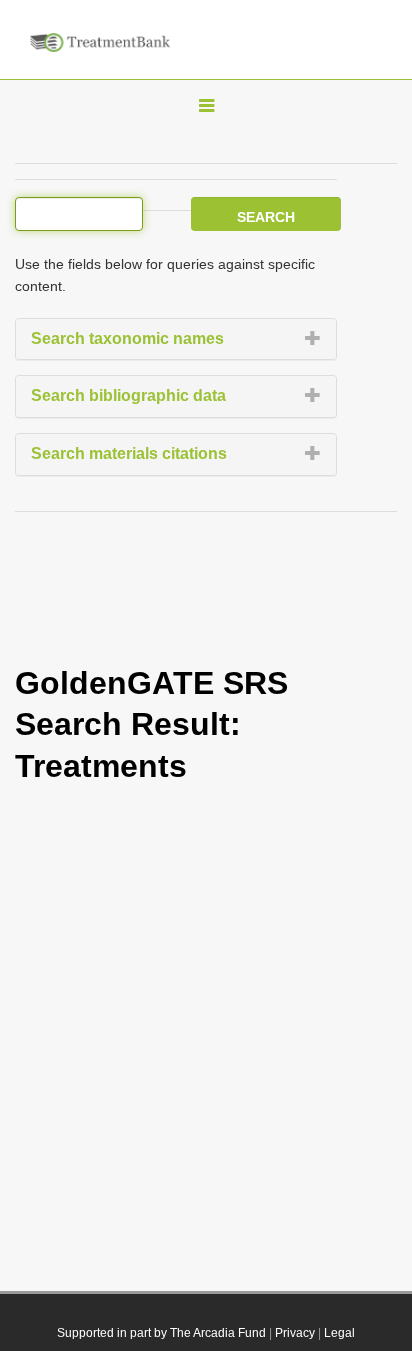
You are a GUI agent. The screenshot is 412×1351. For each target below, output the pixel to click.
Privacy (295, 1333)
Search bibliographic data (128, 395)
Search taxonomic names (127, 338)
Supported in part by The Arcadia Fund (161, 1333)
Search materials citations (129, 453)
